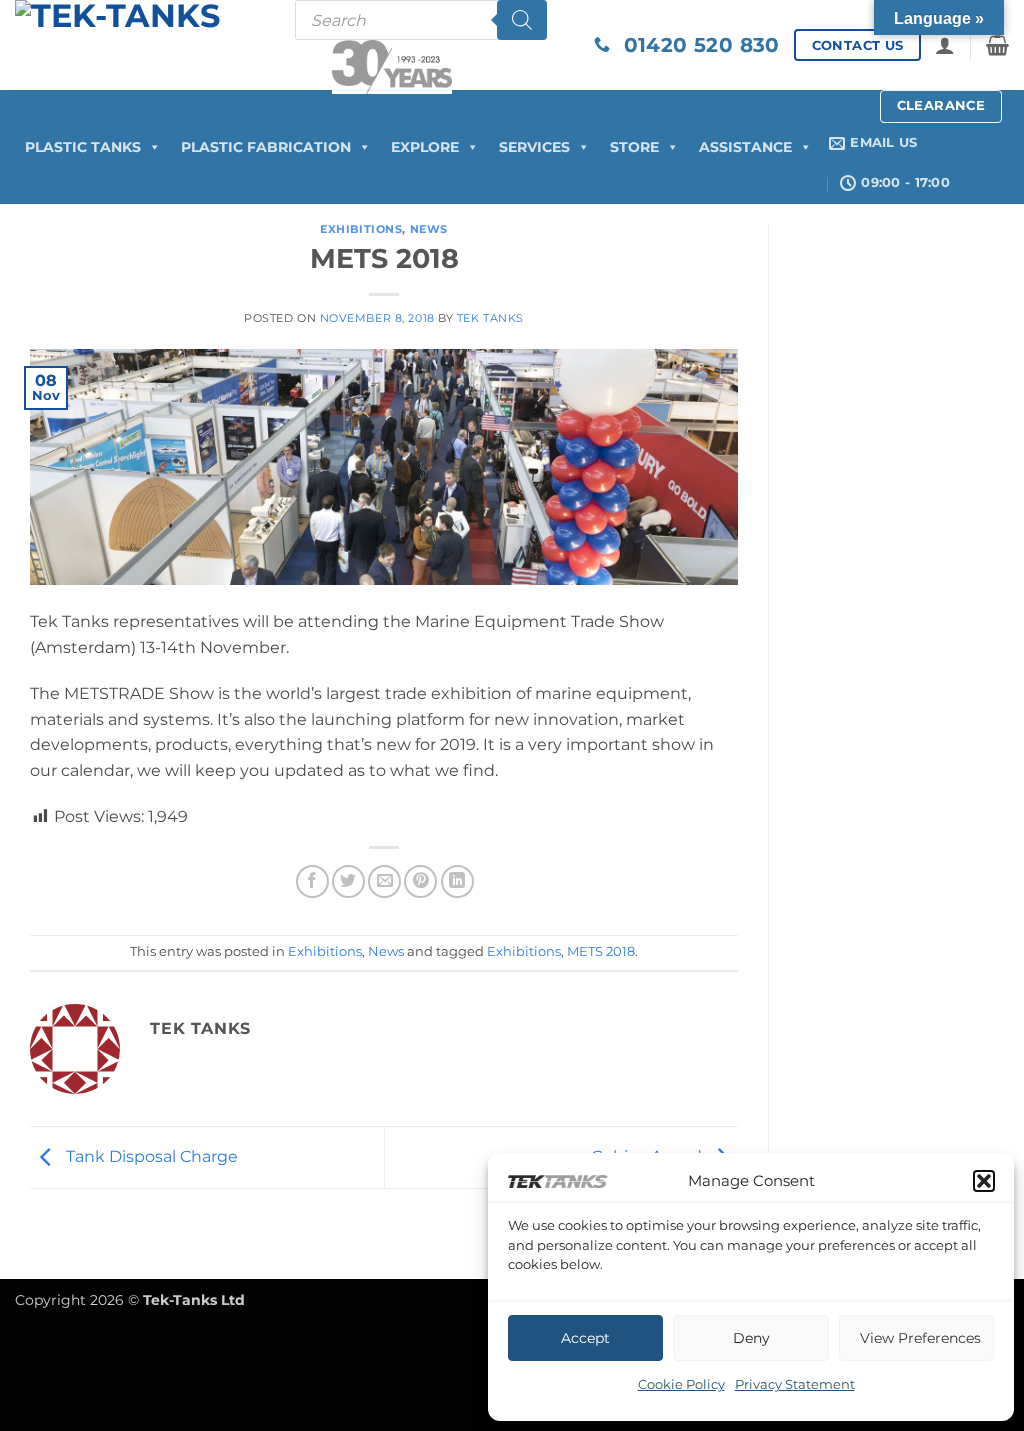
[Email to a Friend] (384, 881)
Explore (425, 147)
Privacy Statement (795, 1384)
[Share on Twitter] (348, 881)
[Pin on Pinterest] (420, 881)
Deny (751, 1338)
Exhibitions (361, 229)
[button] (984, 1181)
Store (634, 147)
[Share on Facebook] (312, 881)
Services (534, 147)
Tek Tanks (490, 318)
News (429, 229)
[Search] (522, 20)
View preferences (920, 1338)
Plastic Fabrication (266, 147)
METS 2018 (601, 951)
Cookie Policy (681, 1384)
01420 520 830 (695, 45)
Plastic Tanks (83, 147)
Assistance (745, 147)
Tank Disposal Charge (150, 1156)
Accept (585, 1338)
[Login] (945, 45)
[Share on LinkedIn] (457, 881)
